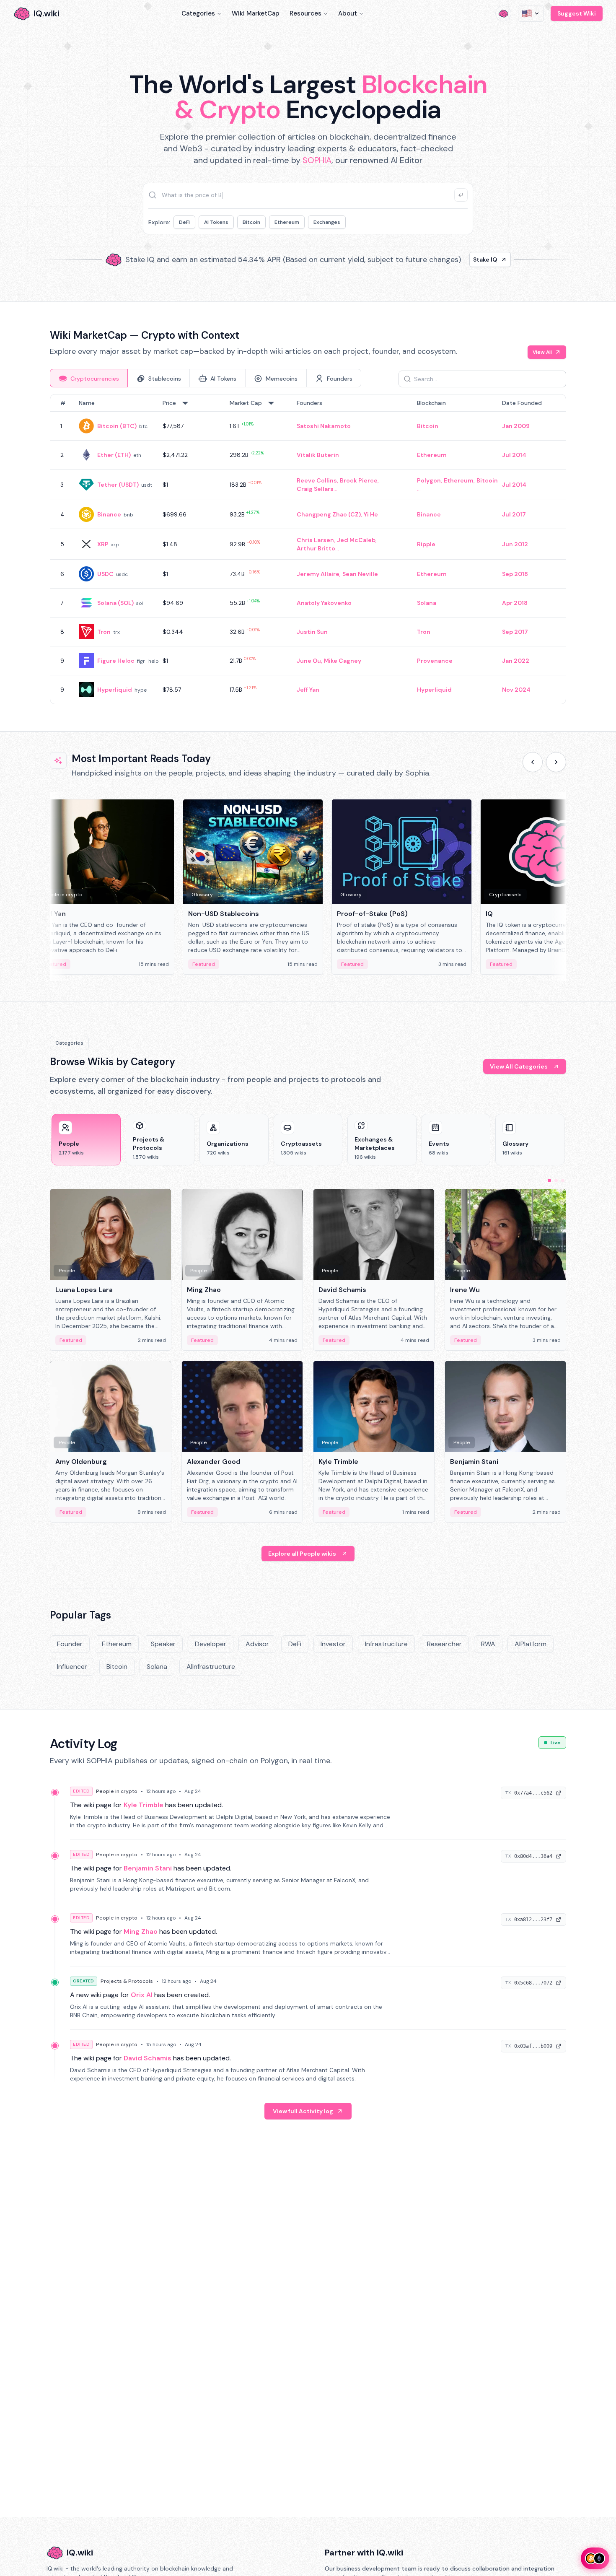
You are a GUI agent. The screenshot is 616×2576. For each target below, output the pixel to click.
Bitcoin (251, 222)
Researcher (444, 1644)
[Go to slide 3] (563, 1180)
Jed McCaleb (356, 540)
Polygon (429, 480)
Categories (198, 13)
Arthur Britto (316, 548)
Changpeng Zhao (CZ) (329, 514)
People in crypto (117, 1791)
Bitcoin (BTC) (117, 426)
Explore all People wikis (302, 1554)
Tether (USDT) (118, 485)
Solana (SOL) (115, 603)
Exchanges (327, 222)
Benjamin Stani (148, 1868)
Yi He (371, 514)
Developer (211, 1644)
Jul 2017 (514, 514)
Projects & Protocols (127, 1981)
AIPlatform (531, 1644)
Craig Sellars (315, 489)
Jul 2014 (514, 455)
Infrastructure (386, 1644)
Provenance (435, 661)
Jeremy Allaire (318, 574)
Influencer (72, 1667)
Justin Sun (312, 632)
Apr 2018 (515, 603)
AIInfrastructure (211, 1667)
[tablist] (206, 378)
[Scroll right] (556, 762)
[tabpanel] (308, 549)
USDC (105, 574)
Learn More (452, 259)
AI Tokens (216, 222)
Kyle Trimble (144, 1805)
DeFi (184, 222)
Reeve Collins (317, 480)
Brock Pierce (359, 480)
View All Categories (519, 1066)
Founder (70, 1644)
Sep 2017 (515, 632)
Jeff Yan (308, 690)
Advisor (257, 1644)
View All (542, 352)
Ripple (426, 544)
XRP (103, 544)
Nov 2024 (516, 690)
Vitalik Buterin (318, 455)
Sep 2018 (515, 574)
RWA (488, 1644)
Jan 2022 (516, 661)
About (348, 13)
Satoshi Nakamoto (324, 426)
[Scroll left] (533, 762)
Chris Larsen (315, 540)
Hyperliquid (115, 690)
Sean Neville (360, 574)
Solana (427, 603)
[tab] (89, 378)
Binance (109, 514)
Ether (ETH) (114, 455)
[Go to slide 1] (549, 1180)
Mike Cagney (343, 661)
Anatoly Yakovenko (324, 603)
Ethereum (287, 222)
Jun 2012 (515, 544)
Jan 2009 (516, 426)
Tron (104, 632)
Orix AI (142, 1995)
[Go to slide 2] (556, 1180)
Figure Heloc (116, 661)
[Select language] (531, 13)
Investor (333, 1644)
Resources (305, 13)
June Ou (309, 661)
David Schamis (148, 2058)
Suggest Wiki (577, 13)
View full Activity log (303, 2111)
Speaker (163, 1644)
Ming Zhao (141, 1931)
